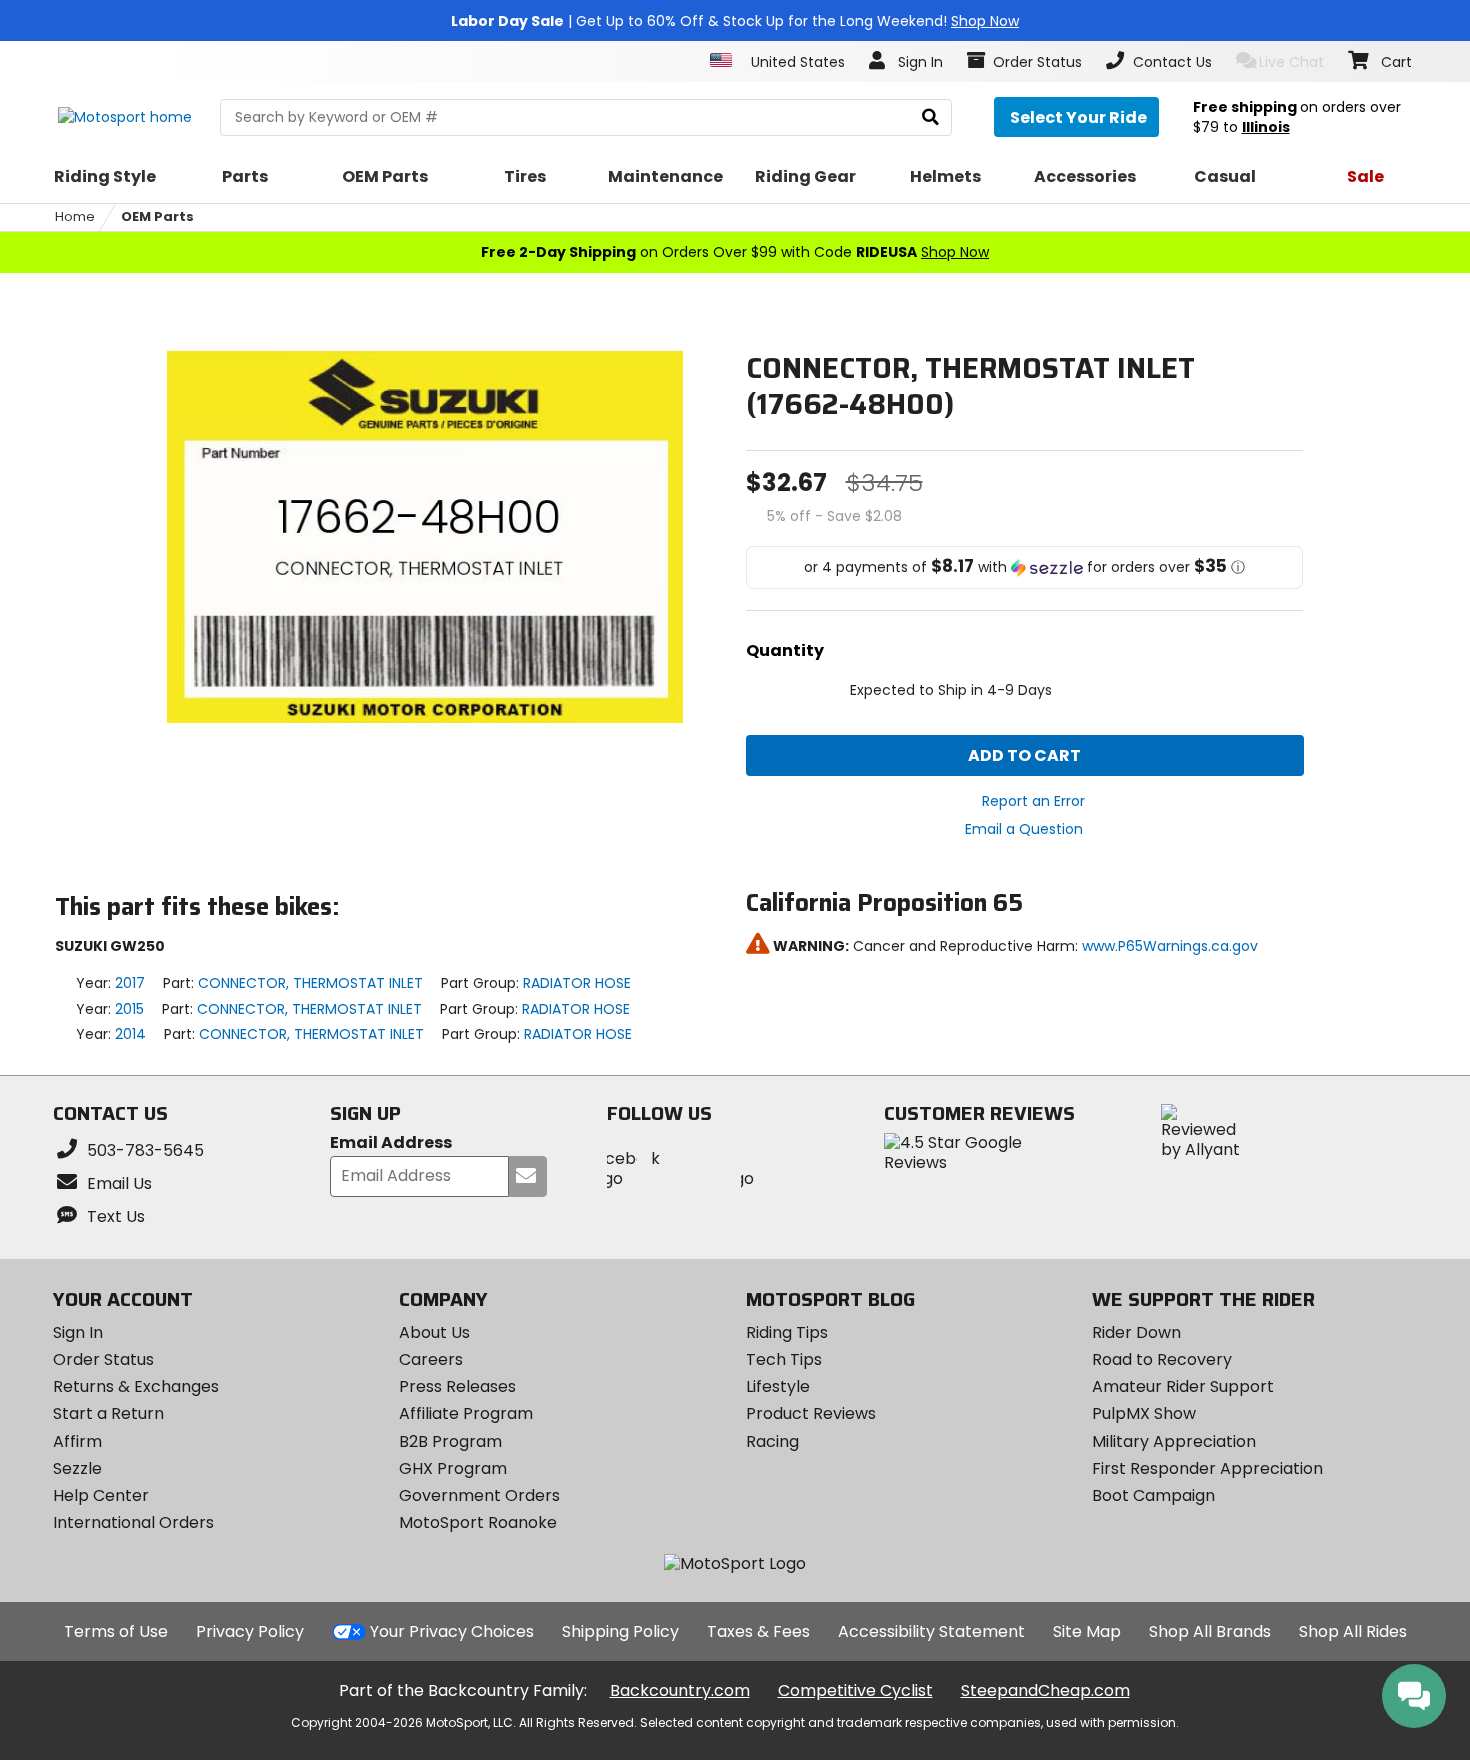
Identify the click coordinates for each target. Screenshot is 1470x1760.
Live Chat (1291, 62)
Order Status (103, 1359)
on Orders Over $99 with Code (735, 252)
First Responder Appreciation (1207, 1468)
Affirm (77, 1441)
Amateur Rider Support (1183, 1386)
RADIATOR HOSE (577, 983)
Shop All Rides (1353, 1631)
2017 (130, 983)
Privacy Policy (250, 1631)
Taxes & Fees (758, 1631)
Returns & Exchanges (136, 1386)
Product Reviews (811, 1413)
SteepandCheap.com (1045, 1690)
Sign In (78, 1332)
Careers (431, 1359)
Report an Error (1033, 801)
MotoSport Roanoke (478, 1522)
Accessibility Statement (931, 1631)
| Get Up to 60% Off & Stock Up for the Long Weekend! (735, 21)
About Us (434, 1332)
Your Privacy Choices (452, 1631)
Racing (772, 1441)
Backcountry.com (680, 1690)
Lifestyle (778, 1386)
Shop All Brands (1210, 1631)
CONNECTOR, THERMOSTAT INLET (310, 983)
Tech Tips (784, 1359)
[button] (1025, 567)
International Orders (133, 1522)
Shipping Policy (620, 1631)
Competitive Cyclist (855, 1690)
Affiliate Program (466, 1413)
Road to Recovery (1162, 1359)
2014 (130, 1034)
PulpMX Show (1144, 1413)
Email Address (391, 1143)
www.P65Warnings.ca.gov (1170, 946)
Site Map (1087, 1631)
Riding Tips (787, 1332)
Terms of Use (116, 1631)
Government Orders (479, 1495)
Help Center (101, 1495)
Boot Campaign (1153, 1495)
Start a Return (108, 1413)
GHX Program (453, 1468)
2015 (129, 1009)
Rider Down (1136, 1332)
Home (75, 216)
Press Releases (457, 1386)
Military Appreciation (1174, 1441)
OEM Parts (157, 216)
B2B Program (450, 1441)
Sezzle (77, 1468)
